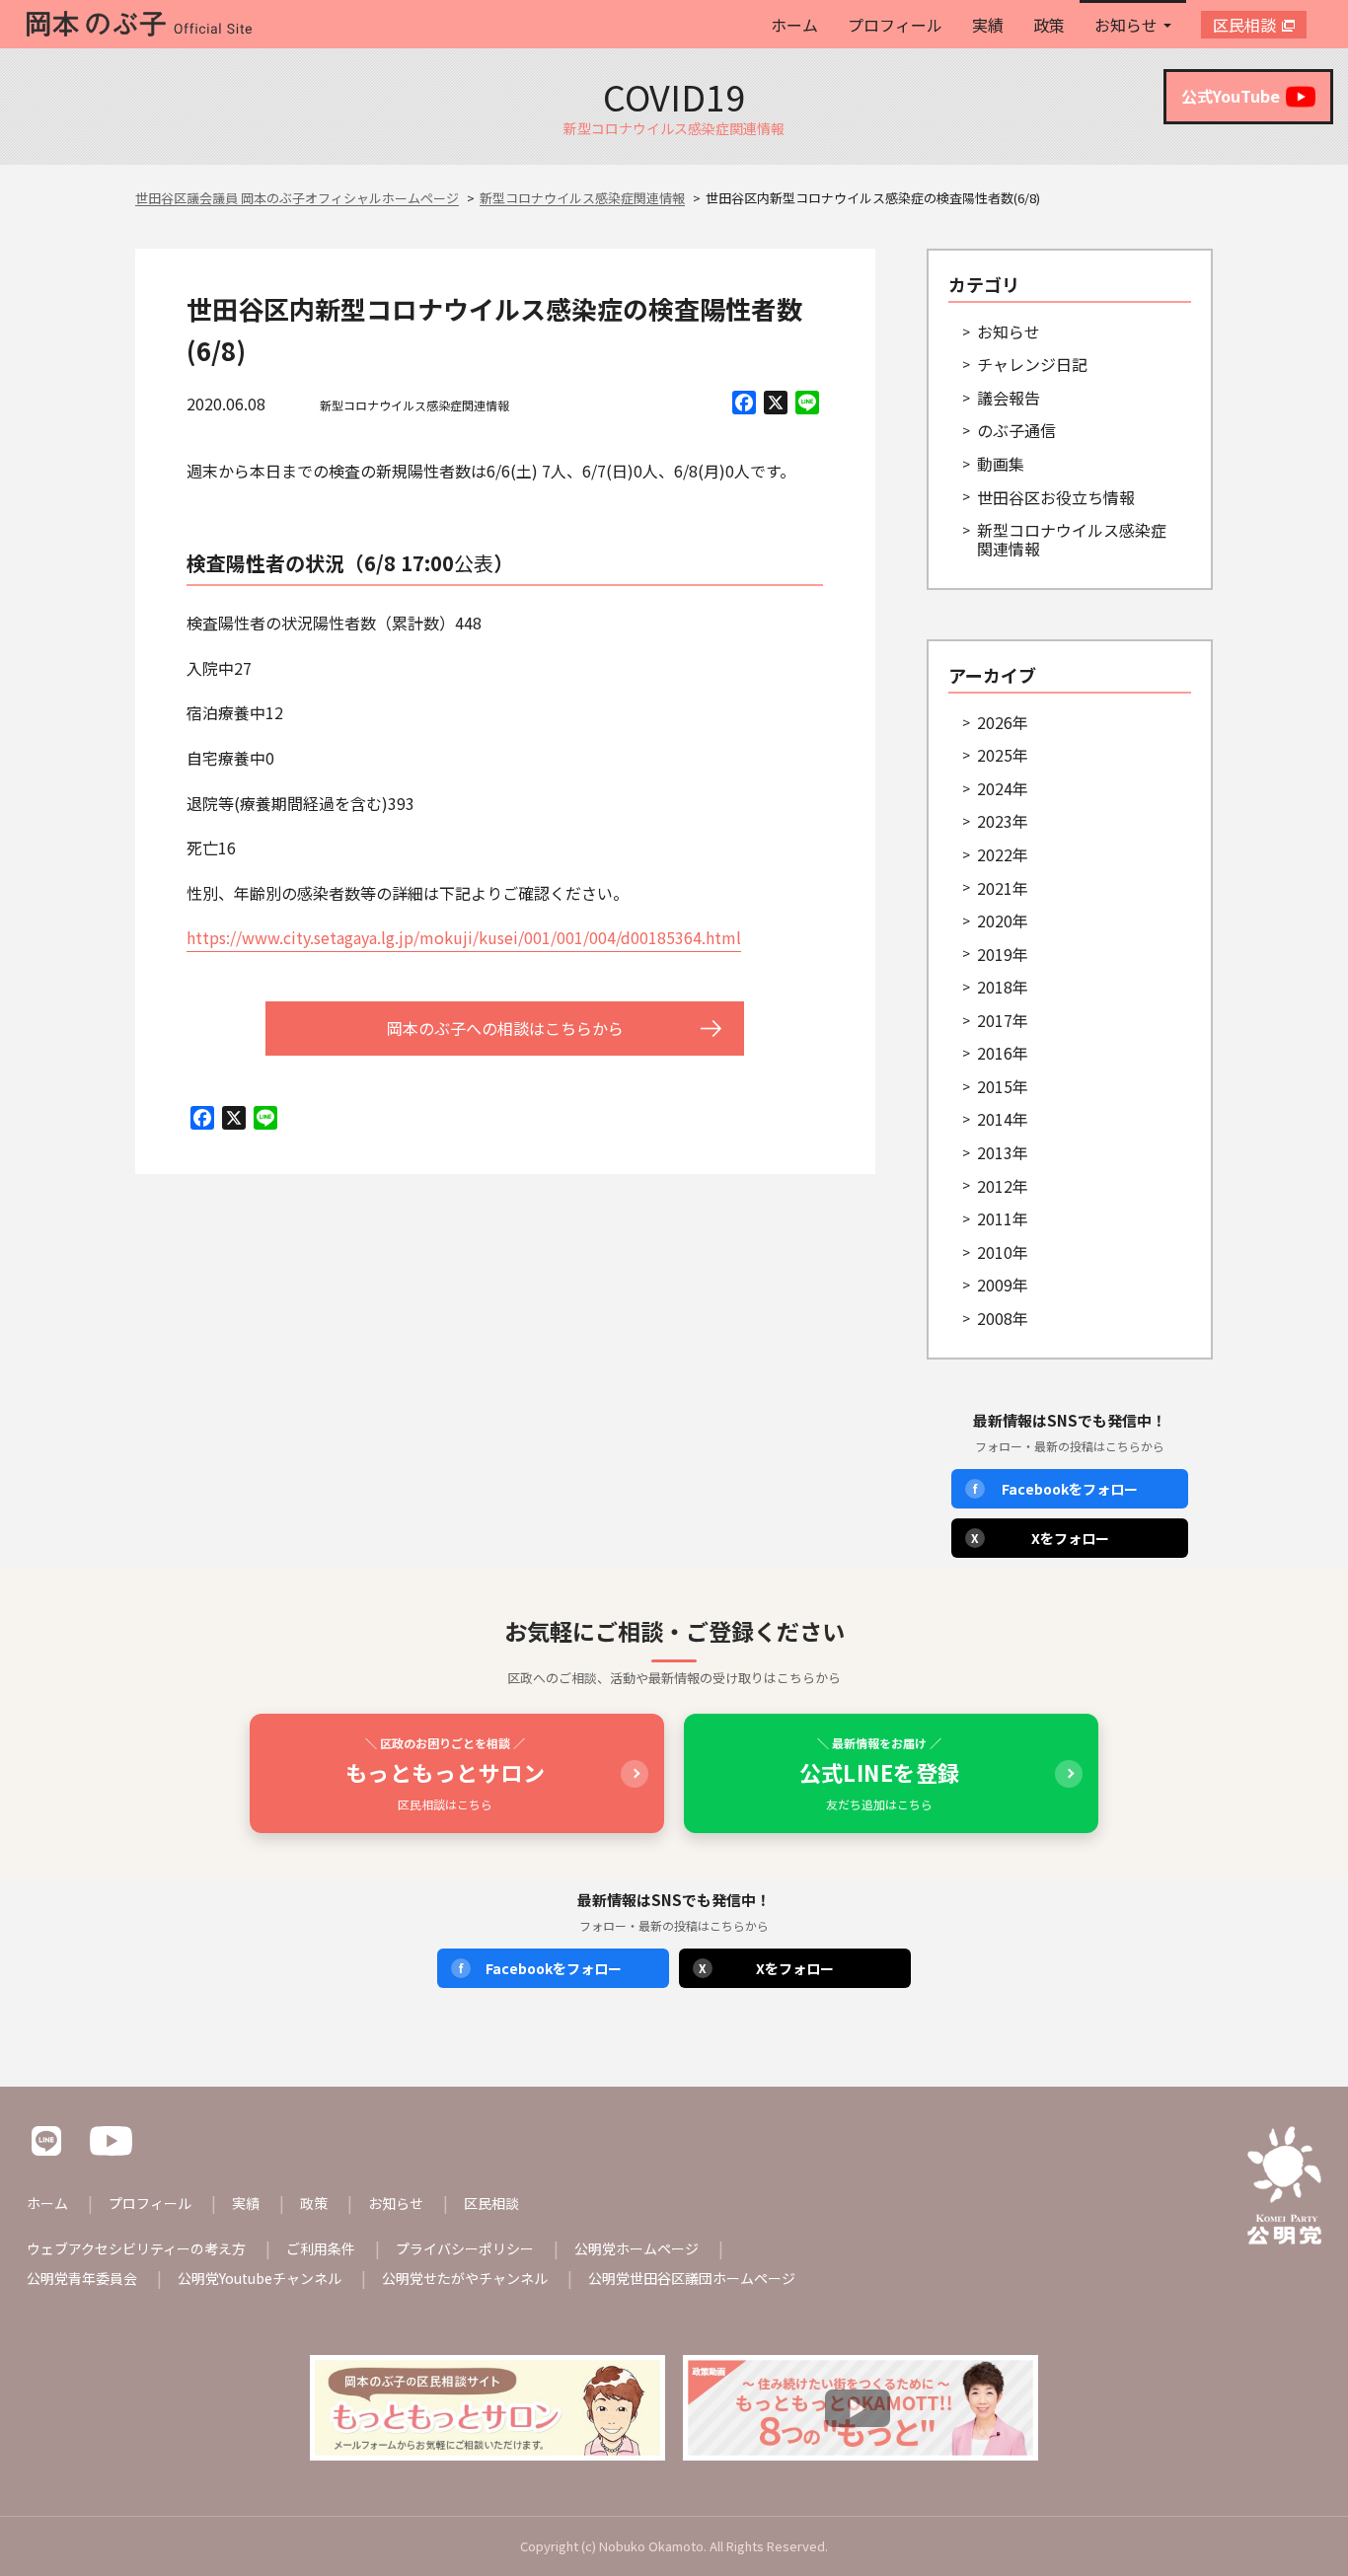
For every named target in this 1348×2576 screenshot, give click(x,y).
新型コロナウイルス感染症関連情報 (414, 405)
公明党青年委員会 (82, 2278)
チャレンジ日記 (1032, 364)
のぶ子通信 (1016, 430)
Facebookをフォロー (1055, 1489)
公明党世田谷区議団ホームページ (692, 2278)
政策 (1049, 25)
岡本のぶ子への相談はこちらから (505, 1028)
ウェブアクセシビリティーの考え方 (136, 2248)
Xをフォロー (1040, 1538)
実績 (988, 25)
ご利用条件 (321, 2248)
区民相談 (1244, 25)
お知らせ (1126, 25)
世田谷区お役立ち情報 (1056, 497)
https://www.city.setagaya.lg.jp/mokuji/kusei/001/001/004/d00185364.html (464, 937)
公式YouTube (1231, 96)
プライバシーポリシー (465, 2248)
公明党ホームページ (637, 2248)
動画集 (1001, 464)
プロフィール (895, 25)
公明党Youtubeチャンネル (260, 2278)
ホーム (794, 25)
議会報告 (1009, 398)
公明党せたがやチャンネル (465, 2278)
